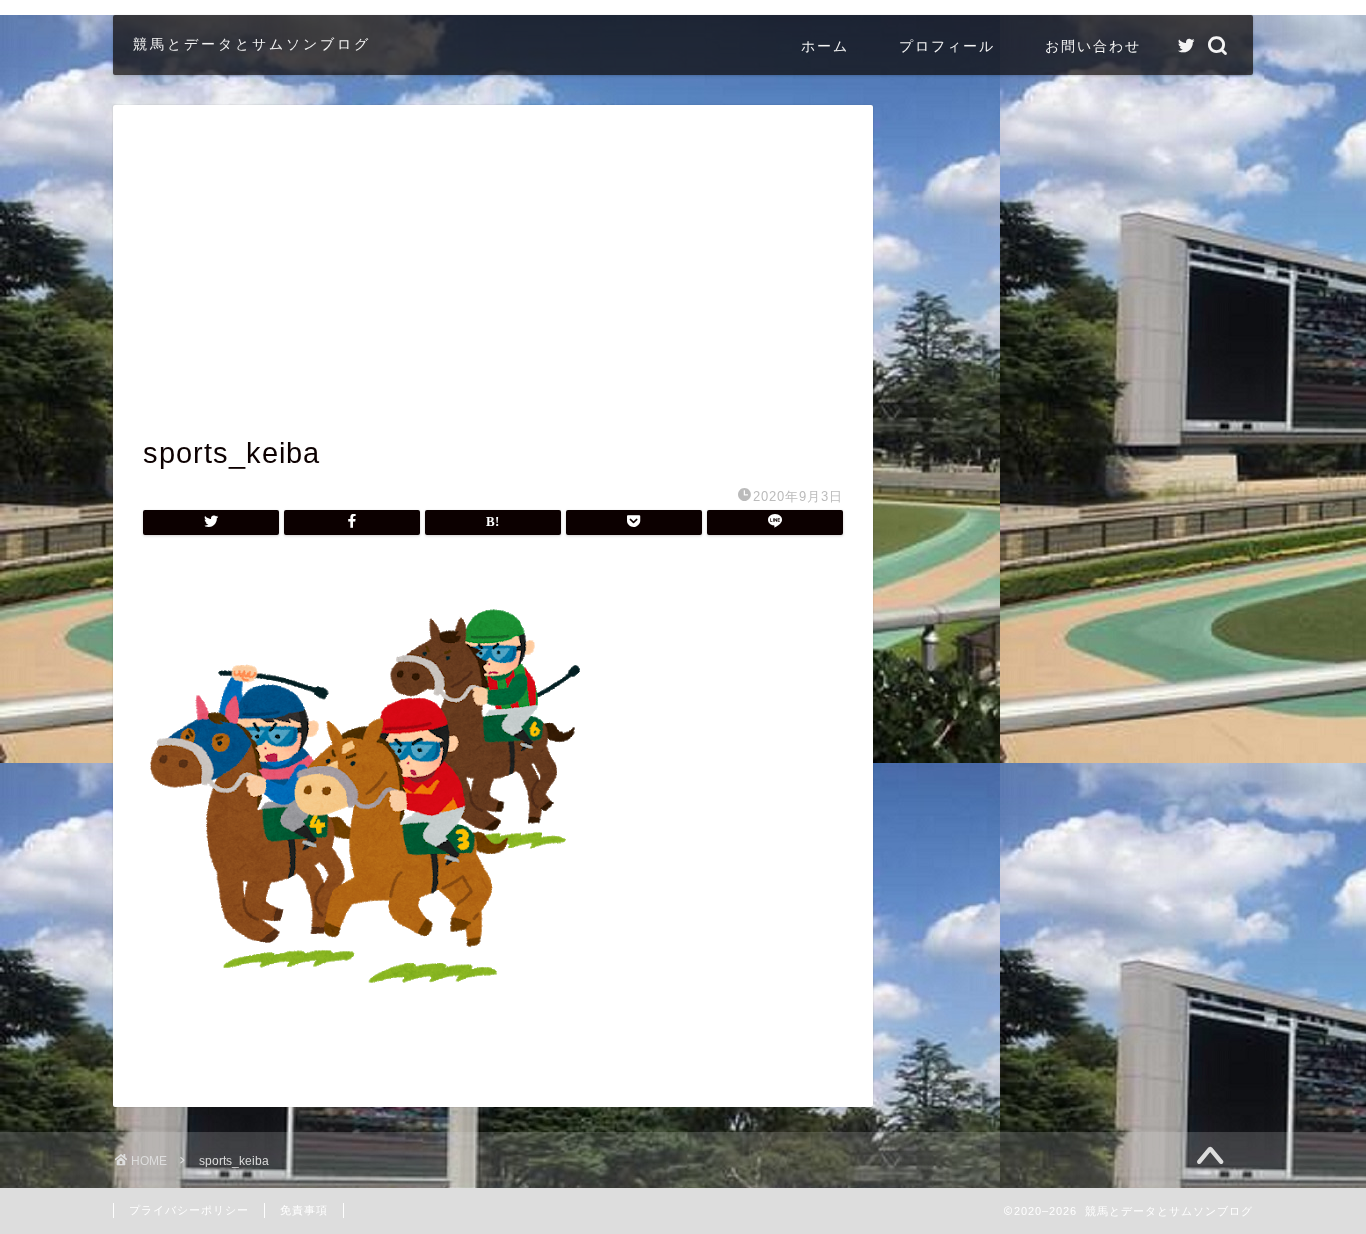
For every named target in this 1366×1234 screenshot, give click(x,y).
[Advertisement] (493, 285)
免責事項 (304, 1210)
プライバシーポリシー (189, 1210)
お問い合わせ (1093, 46)
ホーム (825, 46)
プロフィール (947, 46)
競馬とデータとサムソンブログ (252, 43)
